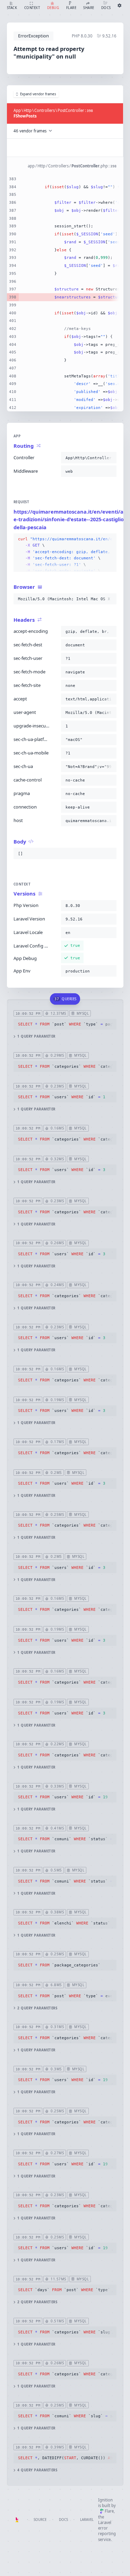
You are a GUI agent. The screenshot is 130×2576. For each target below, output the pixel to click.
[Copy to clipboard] (110, 458)
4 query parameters (37, 2470)
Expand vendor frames (38, 94)
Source (40, 2520)
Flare (109, 2511)
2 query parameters (37, 2008)
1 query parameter (36, 1036)
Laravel (87, 2520)
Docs (63, 2520)
